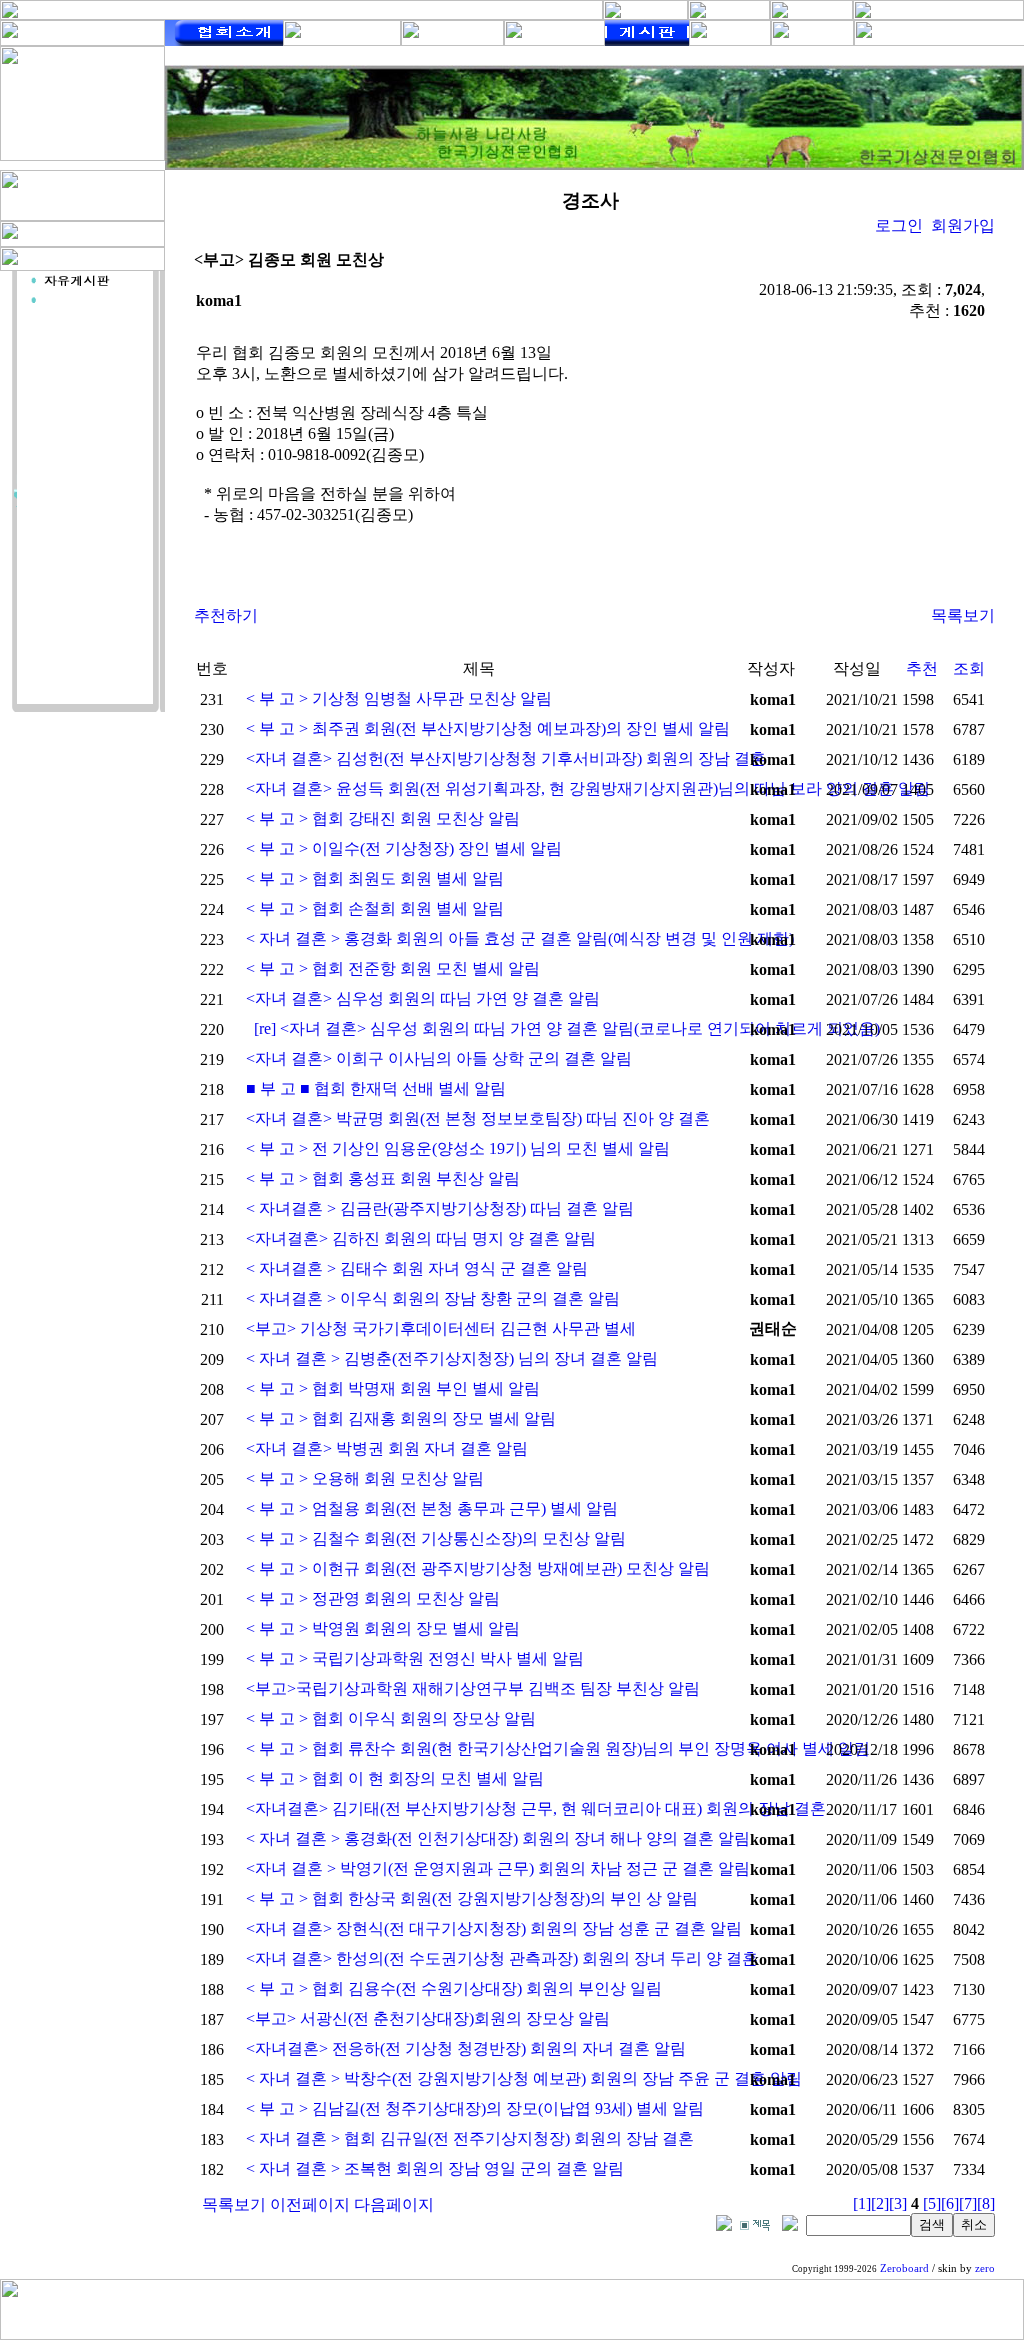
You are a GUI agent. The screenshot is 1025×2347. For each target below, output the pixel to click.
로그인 (899, 225)
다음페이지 (394, 2204)
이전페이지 (310, 2204)
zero (985, 2268)
